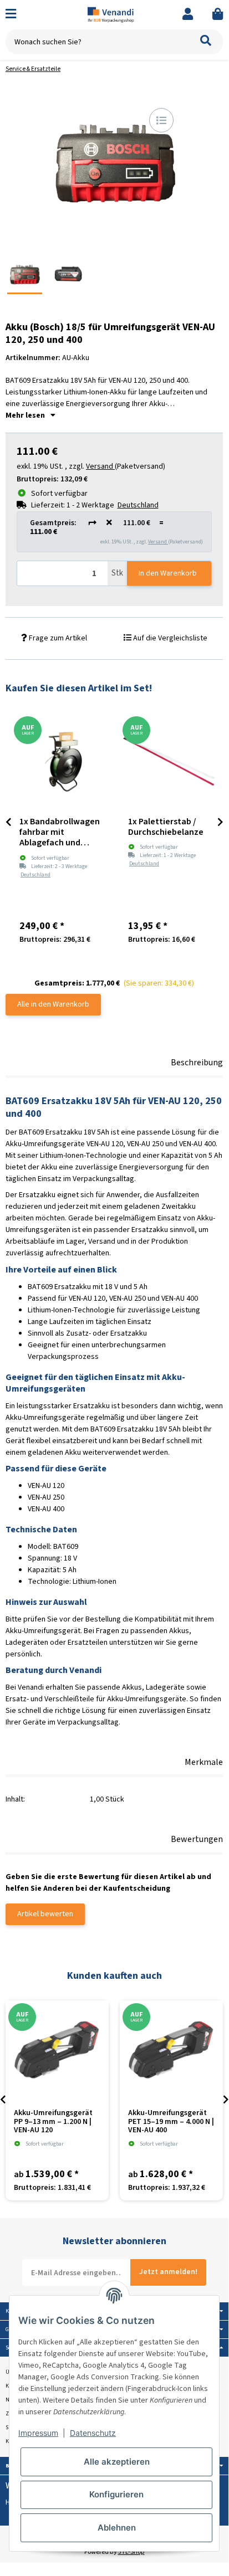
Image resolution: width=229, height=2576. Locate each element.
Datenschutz (93, 2433)
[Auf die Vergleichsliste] (161, 120)
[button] (188, 15)
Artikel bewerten (45, 1914)
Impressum (38, 2433)
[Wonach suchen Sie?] (206, 42)
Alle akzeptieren (117, 2462)
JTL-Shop (131, 2552)
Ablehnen (117, 2528)
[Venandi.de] (114, 14)
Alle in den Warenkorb (53, 1004)
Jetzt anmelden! (168, 2272)
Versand (158, 542)
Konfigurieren (116, 2494)
